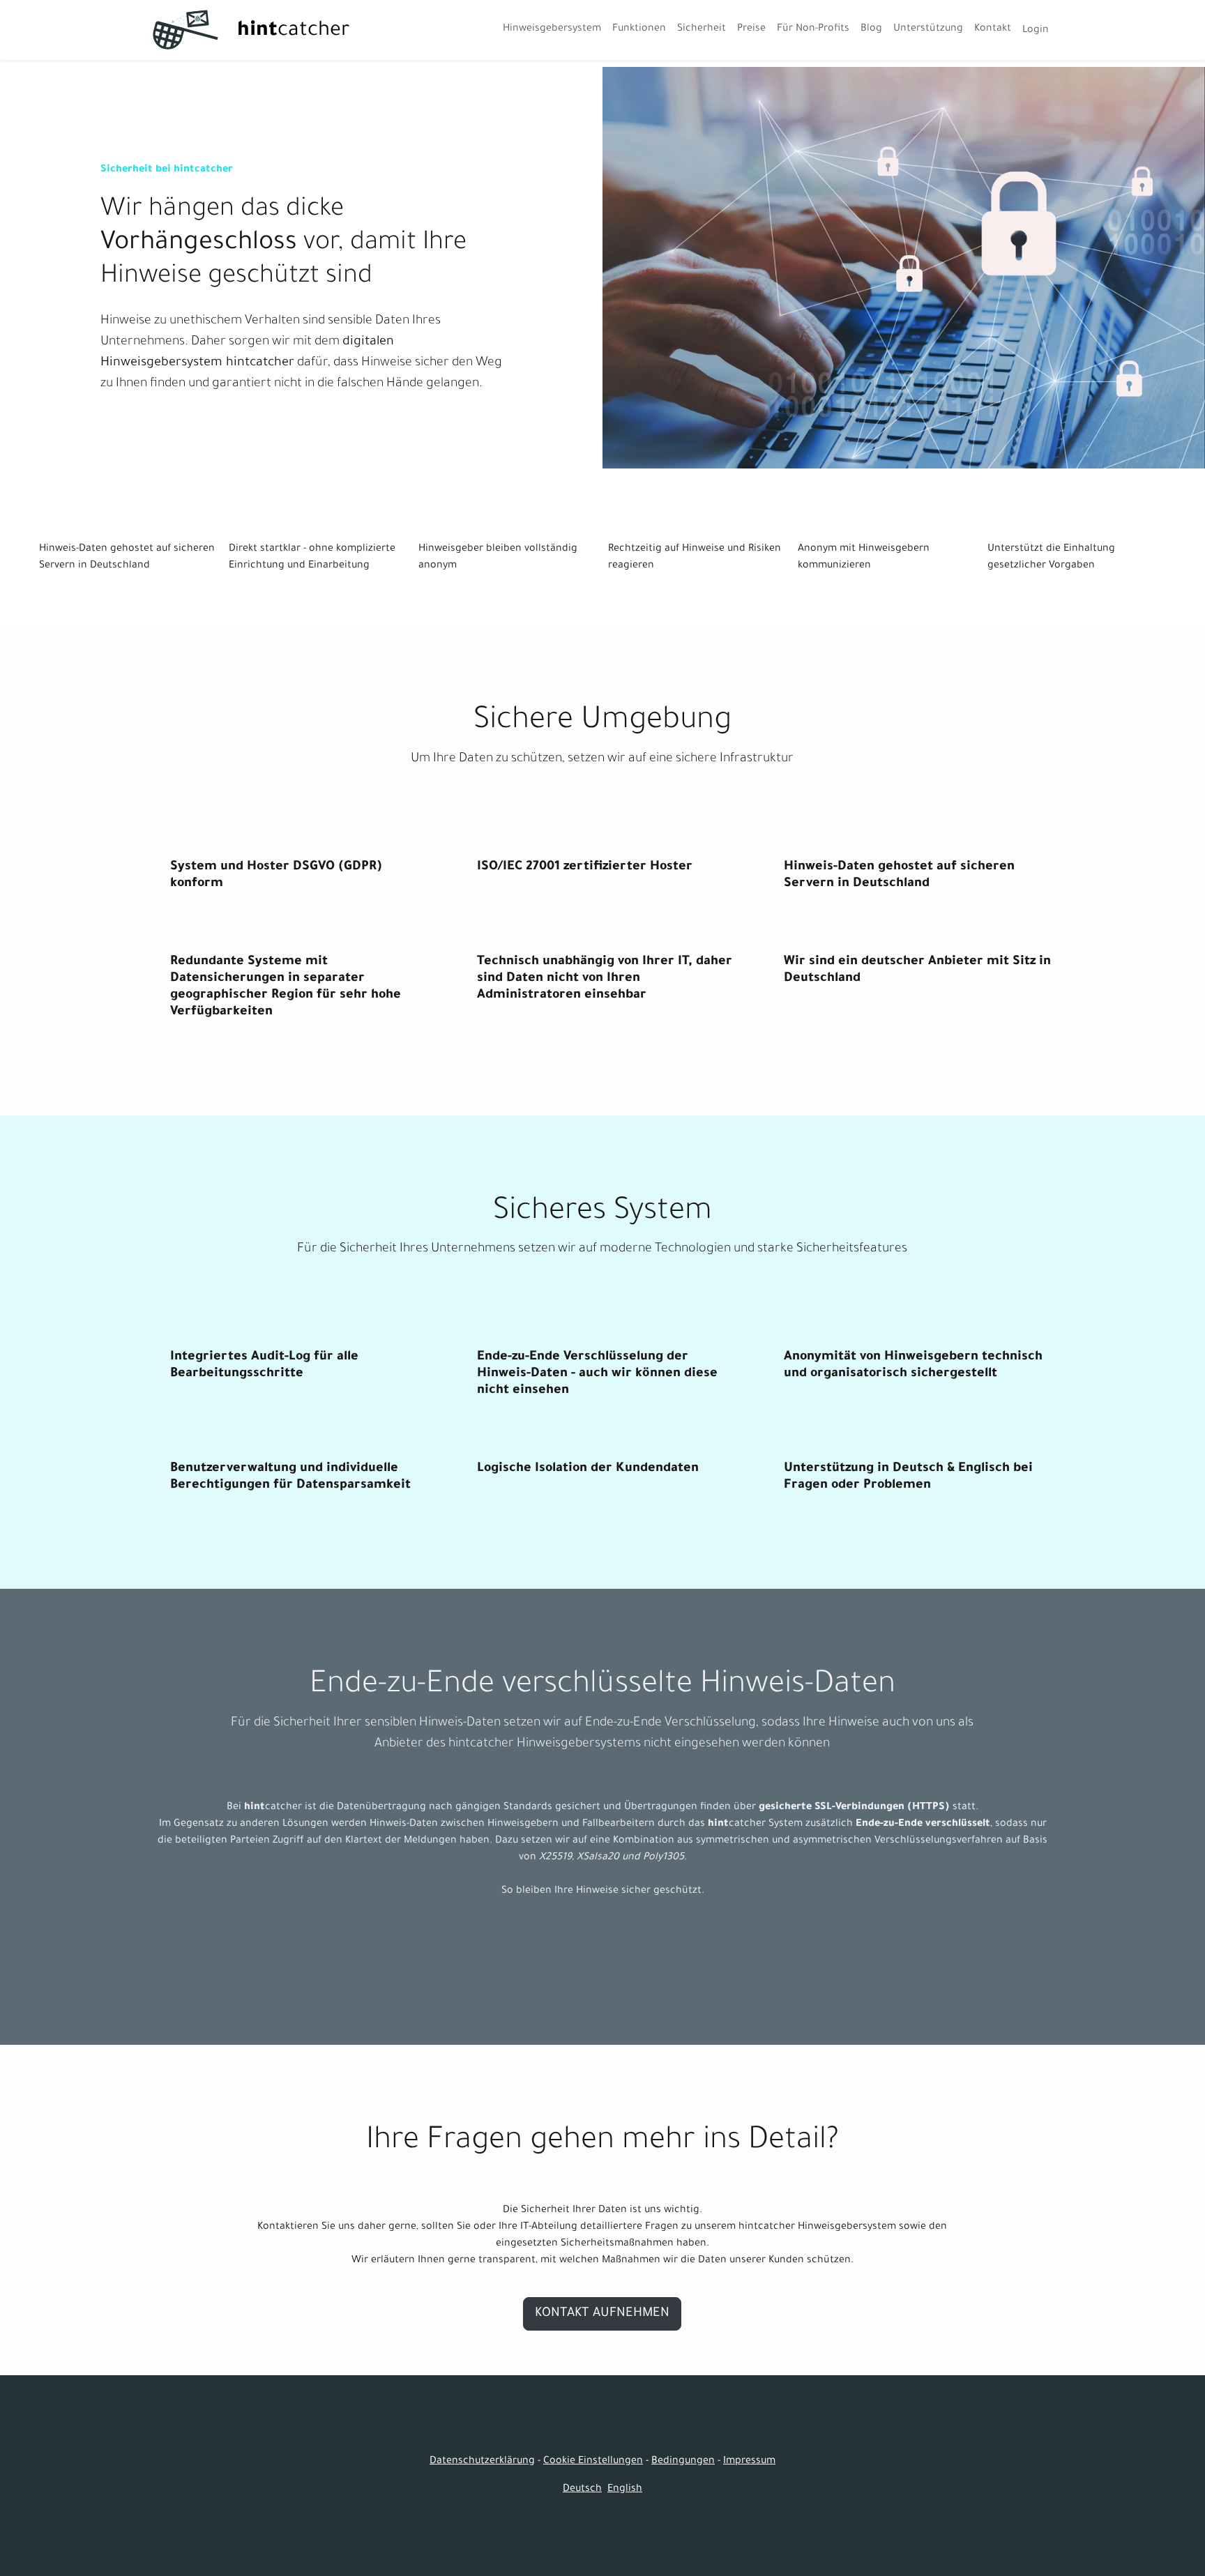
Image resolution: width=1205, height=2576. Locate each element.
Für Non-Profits (813, 29)
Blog (871, 29)
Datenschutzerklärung (482, 2462)
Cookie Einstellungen (593, 2462)
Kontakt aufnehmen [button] (602, 2314)
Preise (751, 29)
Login (1036, 31)
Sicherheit (702, 29)
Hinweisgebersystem (552, 29)
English (625, 2490)
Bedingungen (683, 2462)
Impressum (749, 2462)
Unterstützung (928, 29)
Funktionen (639, 29)
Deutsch (582, 2490)
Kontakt (993, 29)
